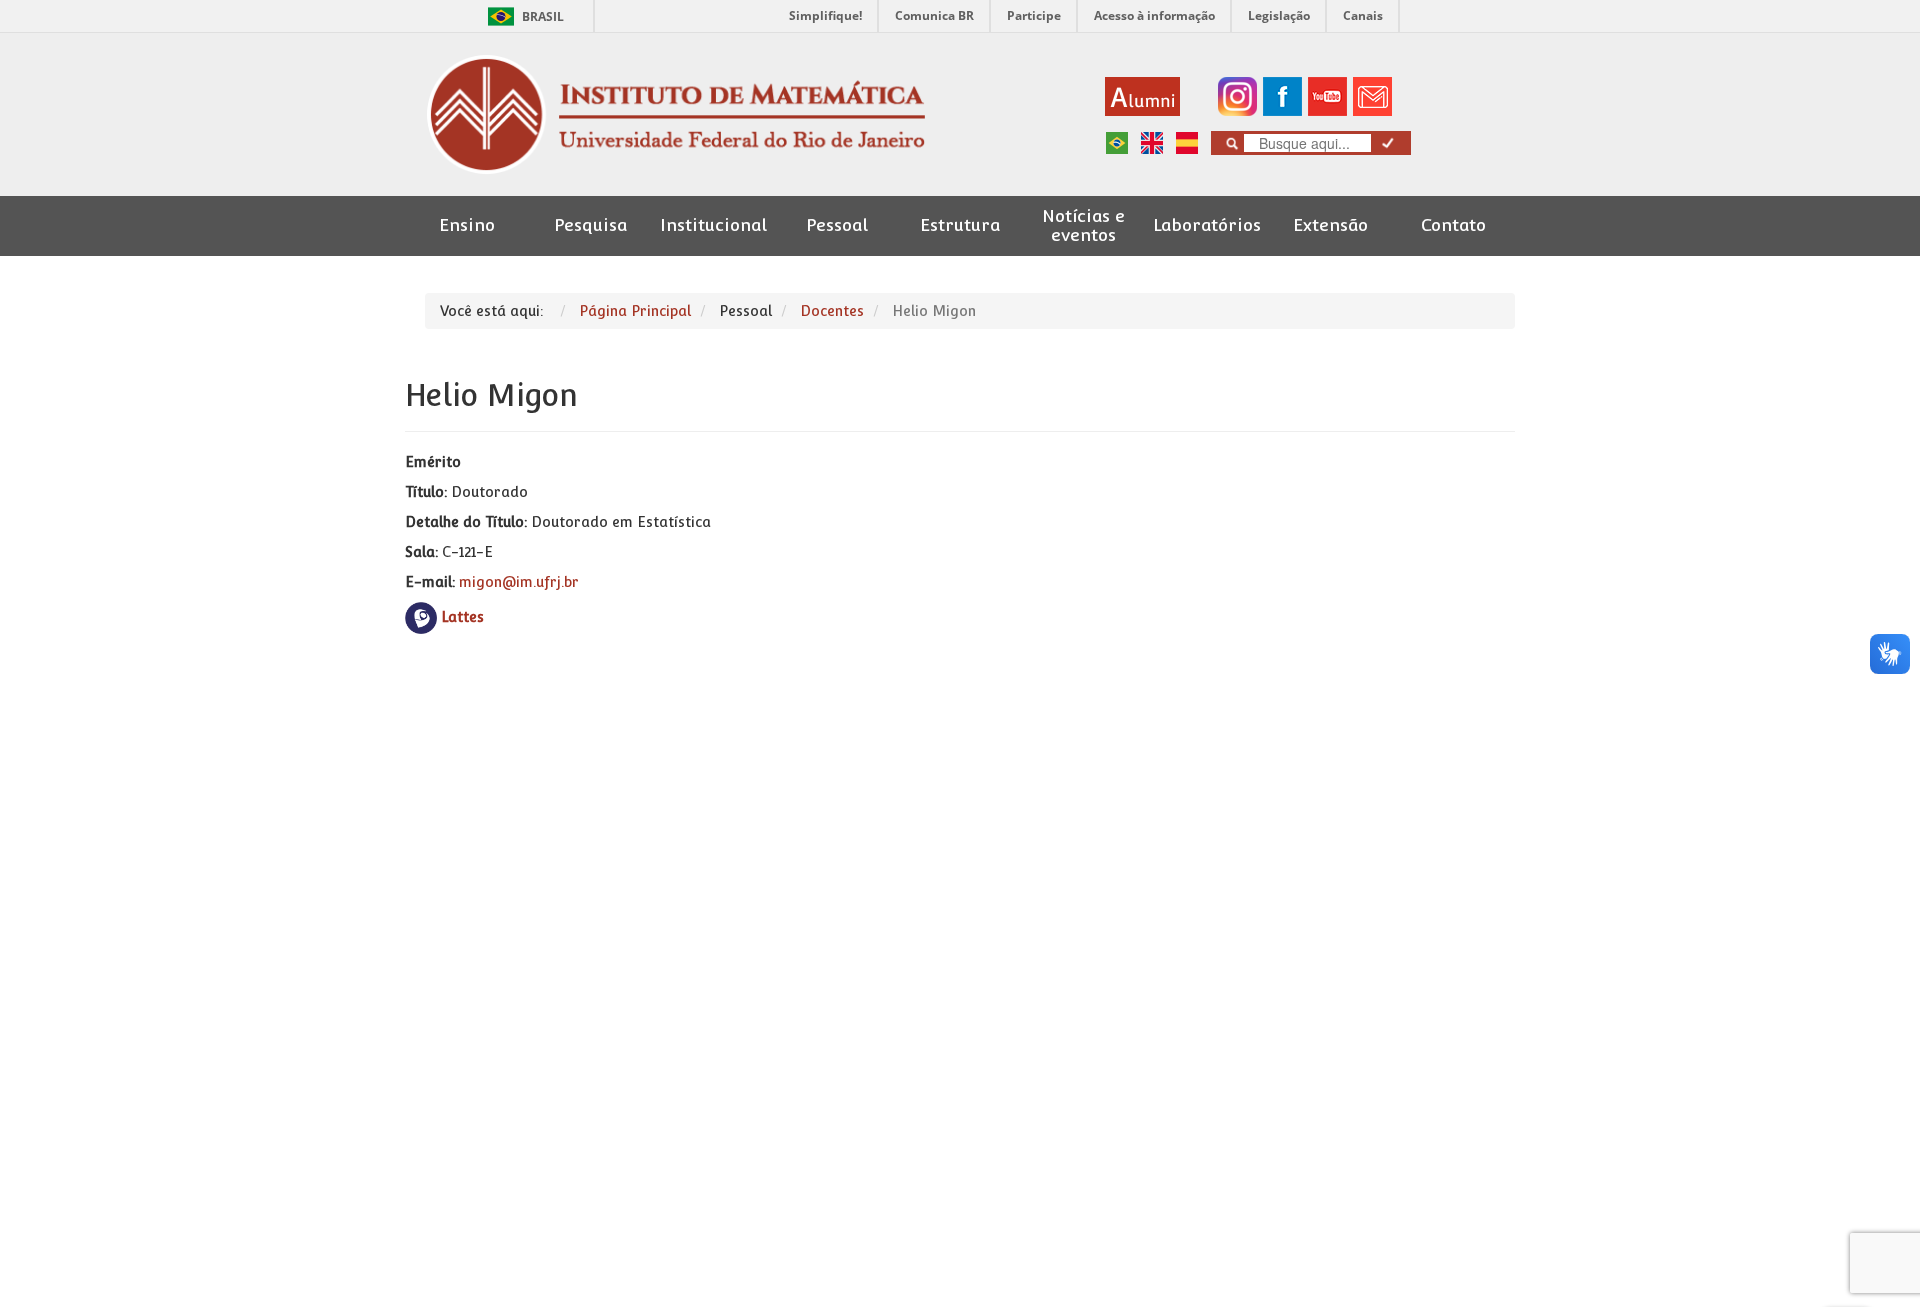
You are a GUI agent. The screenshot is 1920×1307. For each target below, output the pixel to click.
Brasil (522, 16)
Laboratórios (1207, 225)
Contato (1453, 225)
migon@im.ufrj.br (519, 582)
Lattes (462, 617)
